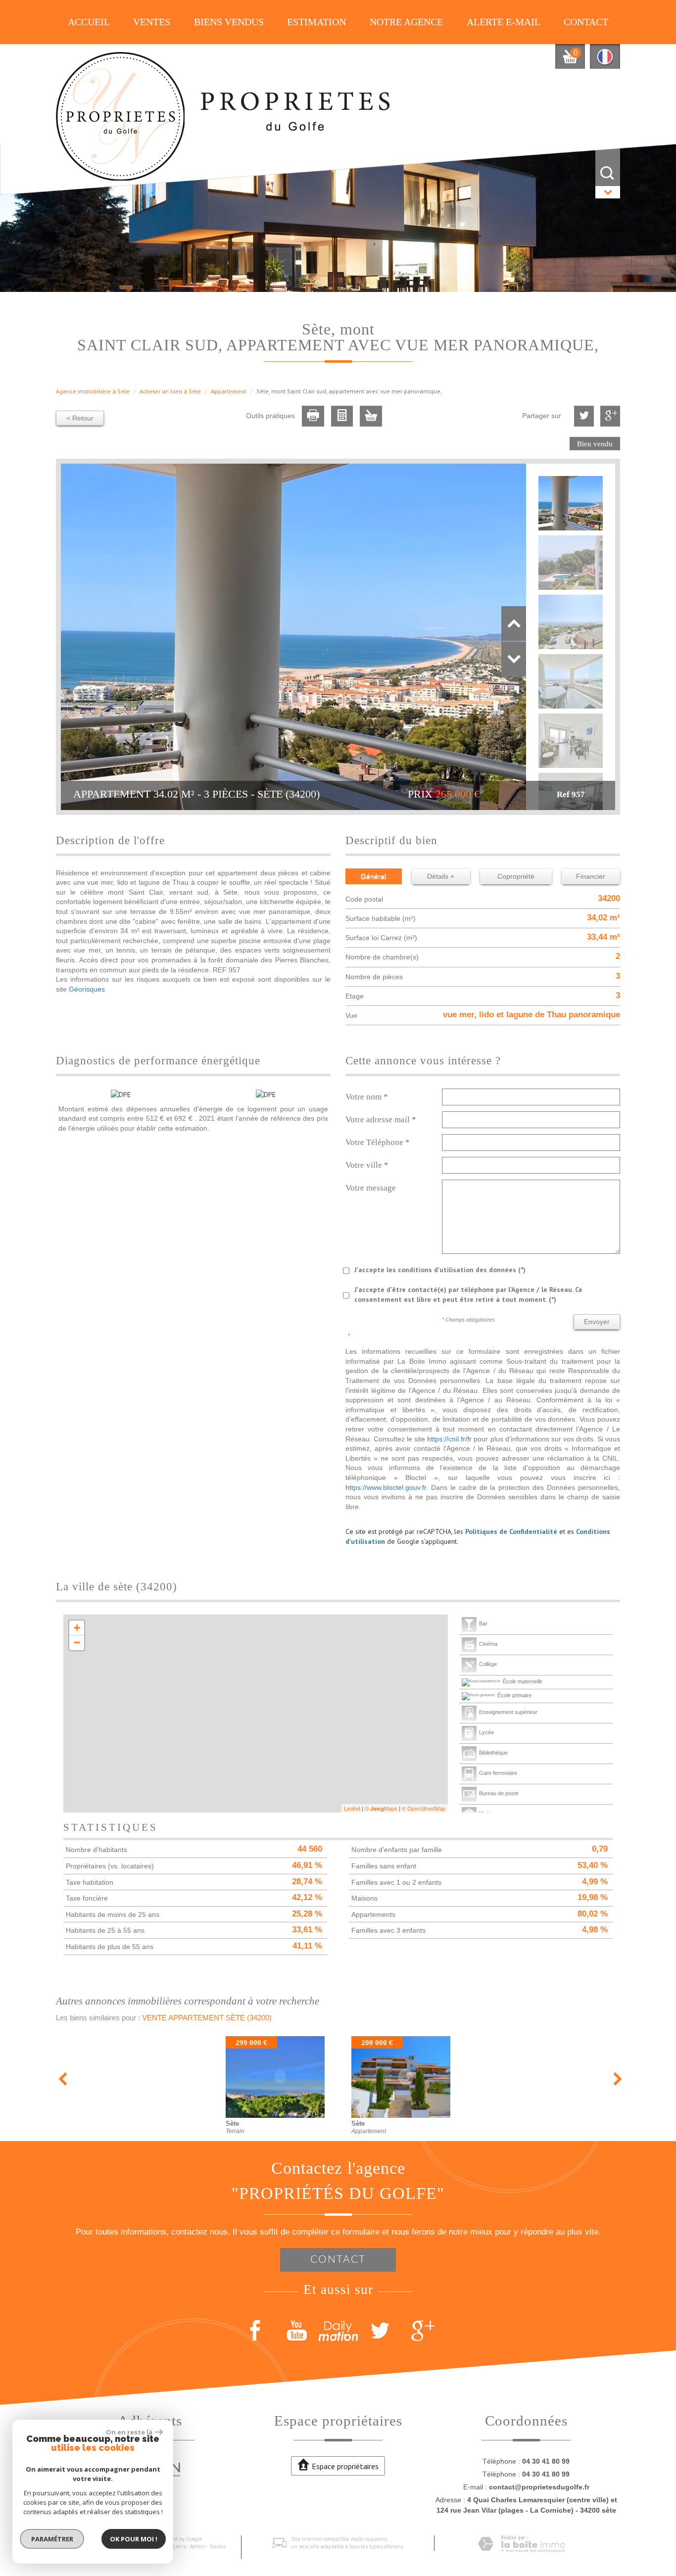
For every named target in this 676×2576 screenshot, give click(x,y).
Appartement (229, 391)
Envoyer (597, 1322)
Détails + (441, 876)
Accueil (89, 22)
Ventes (152, 22)
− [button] (77, 1643)
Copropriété (516, 876)
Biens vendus (229, 22)
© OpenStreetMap (424, 1808)
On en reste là (129, 2432)
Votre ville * (367, 1165)
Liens (179, 2546)
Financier (591, 876)
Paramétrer (52, 2539)
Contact (586, 22)
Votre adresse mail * (381, 1120)
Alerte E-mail (504, 22)
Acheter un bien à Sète (170, 391)
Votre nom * (367, 1097)
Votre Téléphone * (378, 1142)
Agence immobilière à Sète (93, 391)
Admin (198, 2546)
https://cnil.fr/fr (449, 1439)
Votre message (371, 1188)
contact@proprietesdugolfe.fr (539, 2487)
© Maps (381, 1808)
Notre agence (406, 22)
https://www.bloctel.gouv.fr (386, 1487)
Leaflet (352, 1808)
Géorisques (87, 989)
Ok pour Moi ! (134, 2539)
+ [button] (77, 1628)
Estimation (316, 22)
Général (373, 876)
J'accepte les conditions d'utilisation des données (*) (440, 1270)
